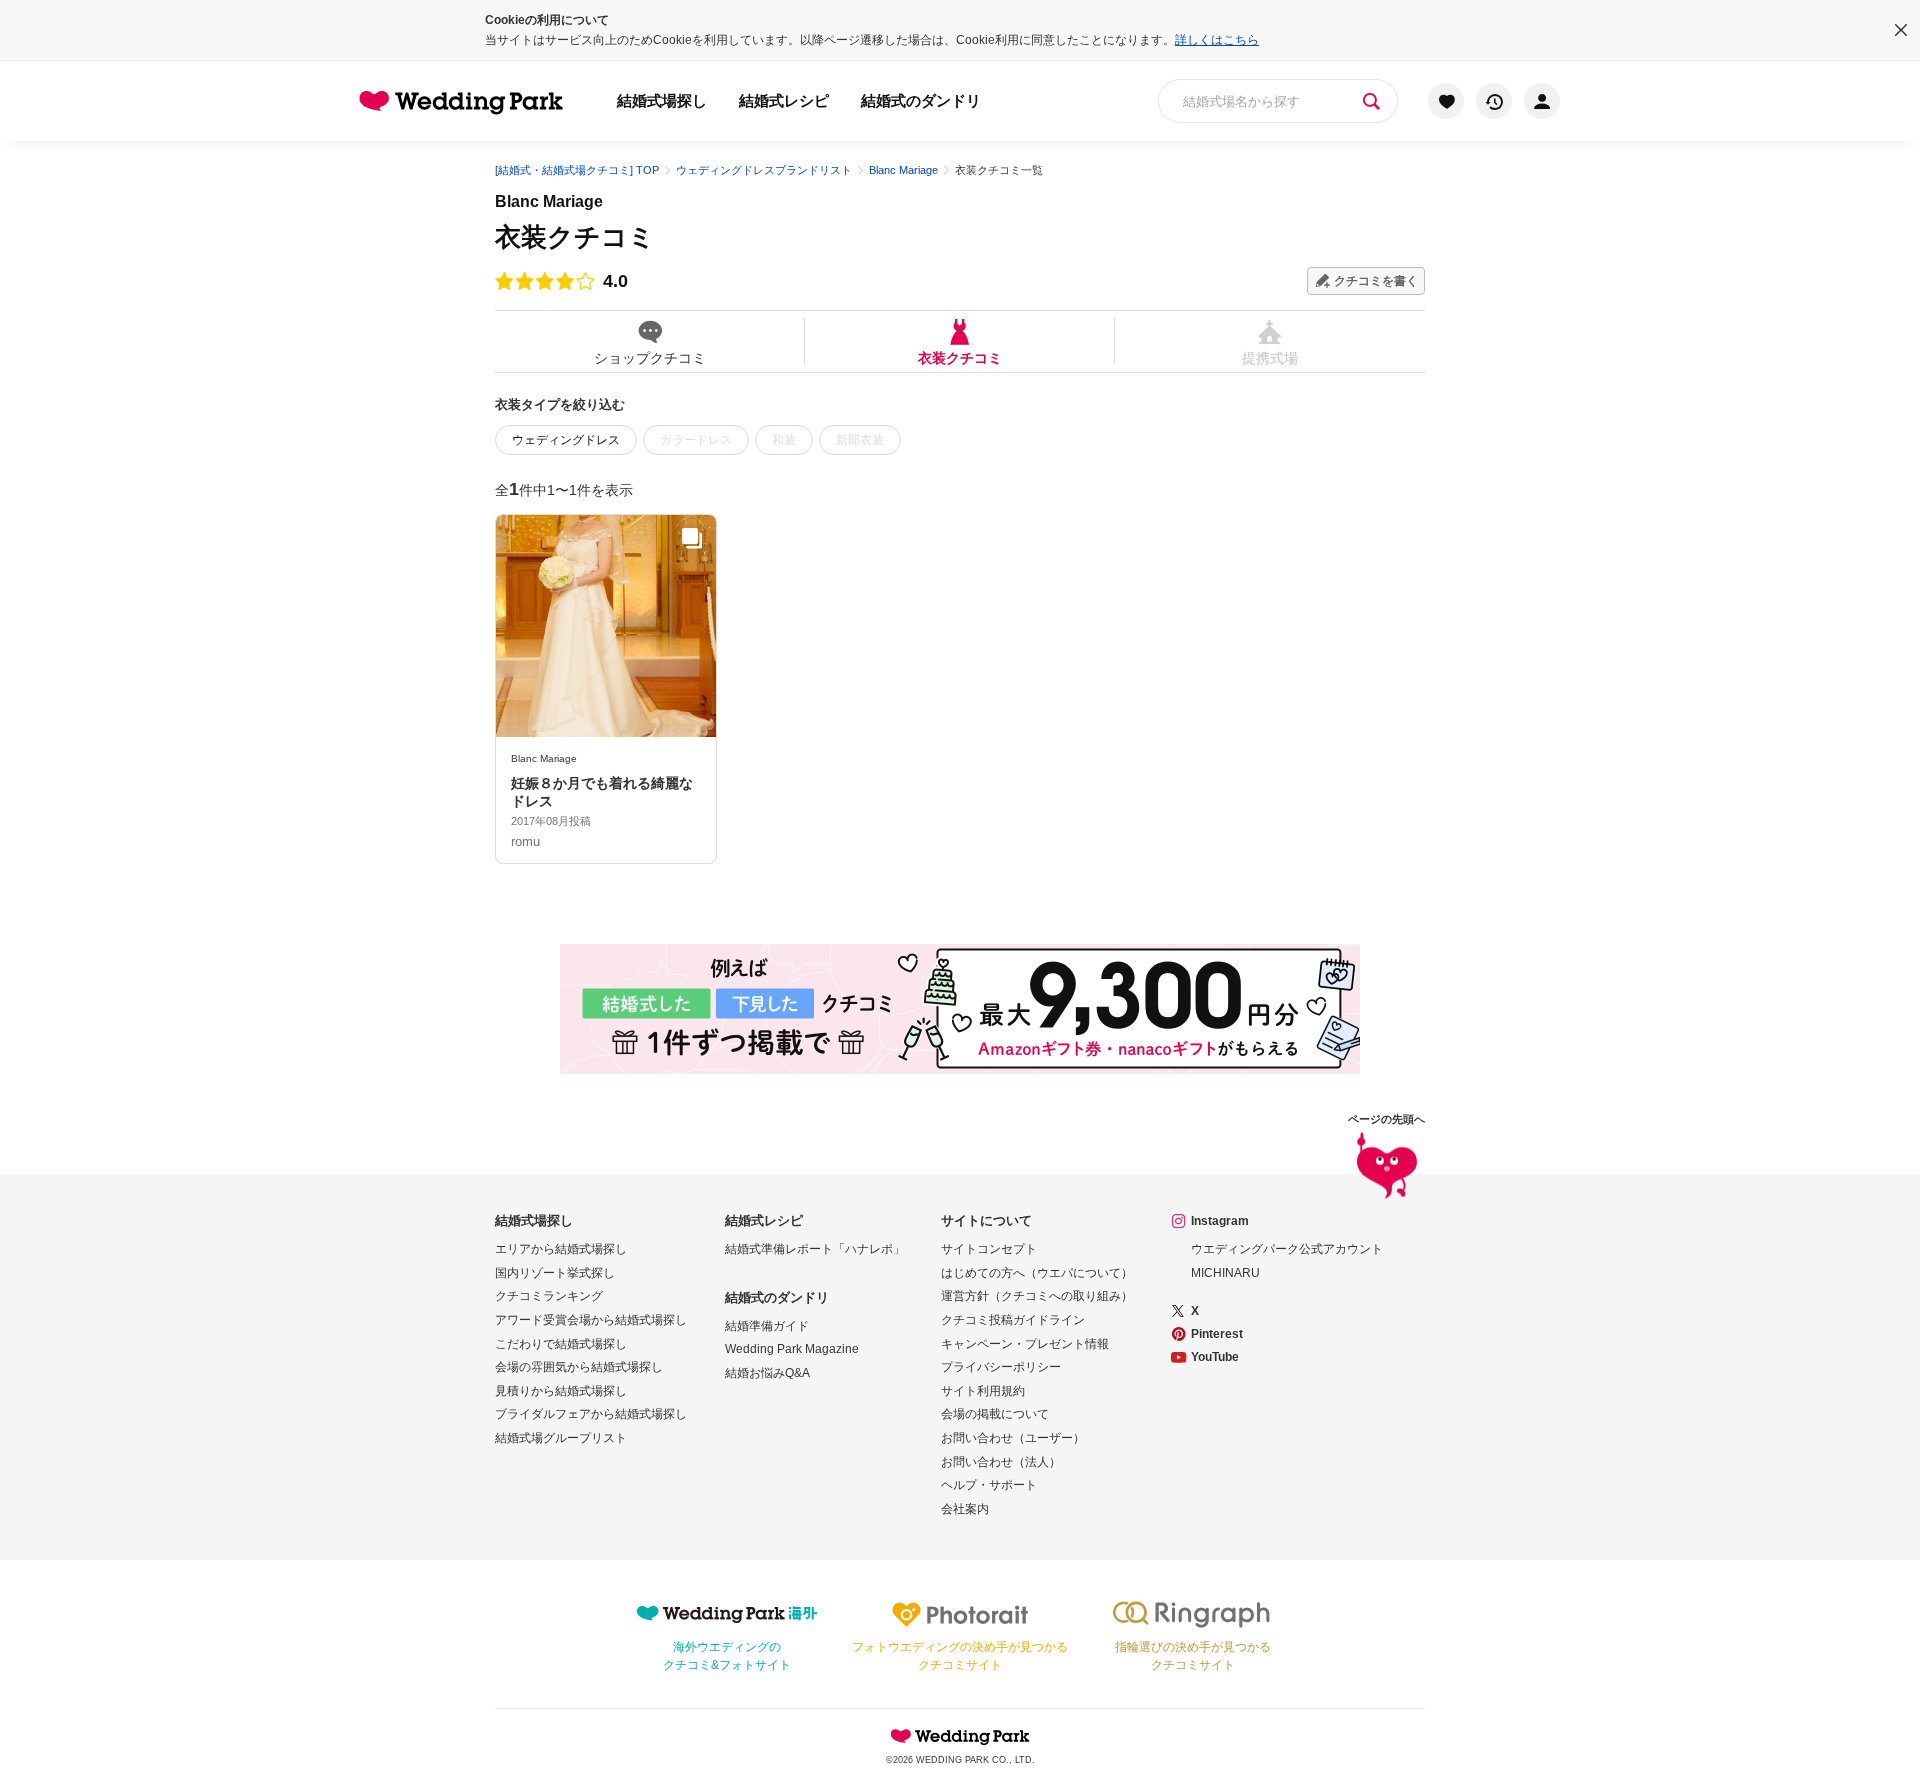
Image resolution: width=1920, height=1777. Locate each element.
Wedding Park (960, 1736)
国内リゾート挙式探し (555, 1273)
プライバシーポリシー (1001, 1367)
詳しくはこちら (1217, 40)
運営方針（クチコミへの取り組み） (1037, 1296)
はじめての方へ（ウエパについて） (1037, 1273)
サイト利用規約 (983, 1391)
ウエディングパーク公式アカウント (1287, 1249)
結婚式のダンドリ (921, 100)
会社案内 (965, 1509)
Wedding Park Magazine (792, 1349)
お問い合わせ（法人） (1001, 1462)
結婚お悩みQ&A (767, 1373)
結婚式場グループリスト (561, 1438)
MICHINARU (1225, 1273)
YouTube (1215, 1357)
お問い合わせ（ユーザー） (1013, 1438)
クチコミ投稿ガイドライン (1013, 1320)
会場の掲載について (995, 1414)
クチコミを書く (1376, 281)
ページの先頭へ (1386, 1119)
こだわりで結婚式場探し (561, 1344)
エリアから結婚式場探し (561, 1249)
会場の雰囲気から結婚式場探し (579, 1367)
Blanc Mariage (549, 201)
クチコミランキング (549, 1296)
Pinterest (1217, 1334)
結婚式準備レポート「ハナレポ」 (815, 1249)
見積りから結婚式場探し (561, 1391)
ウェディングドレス (566, 440)
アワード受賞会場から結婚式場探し (591, 1320)
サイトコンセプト (989, 1249)
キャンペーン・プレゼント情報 (1025, 1344)
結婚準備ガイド (767, 1326)
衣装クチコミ (960, 357)
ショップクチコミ (650, 357)
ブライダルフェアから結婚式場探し (591, 1414)
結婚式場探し (662, 100)
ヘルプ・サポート (989, 1485)
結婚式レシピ (784, 100)
